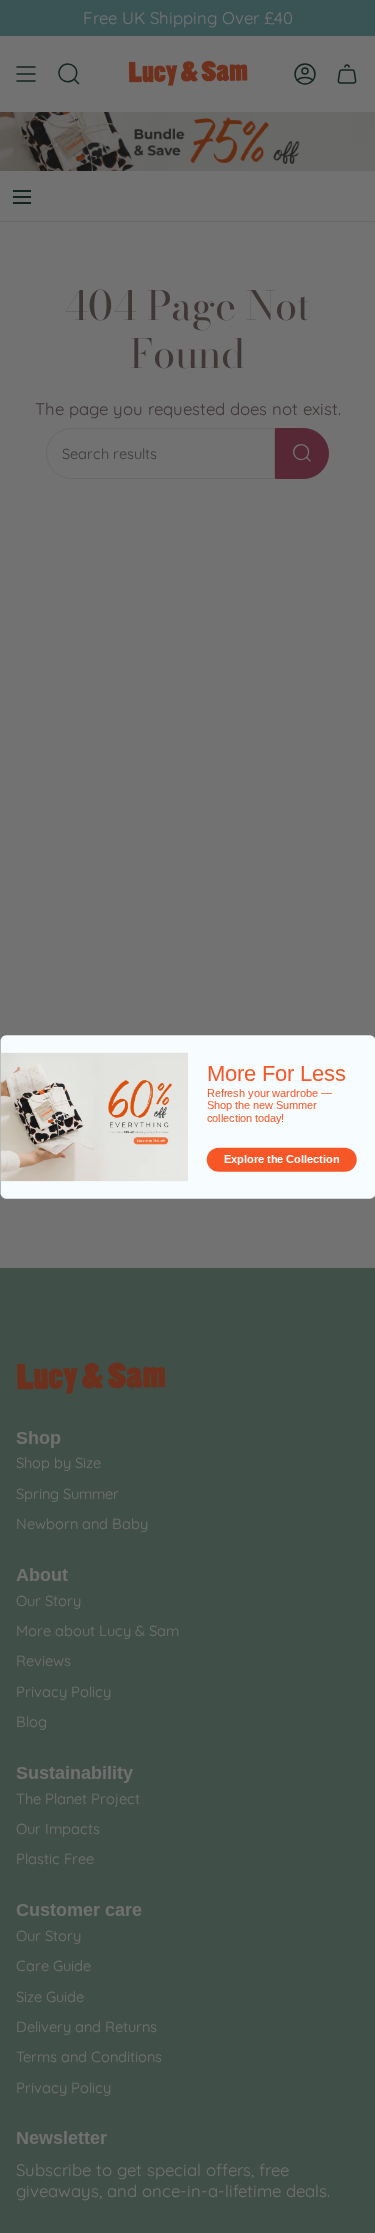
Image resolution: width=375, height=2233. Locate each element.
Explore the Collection (281, 1159)
